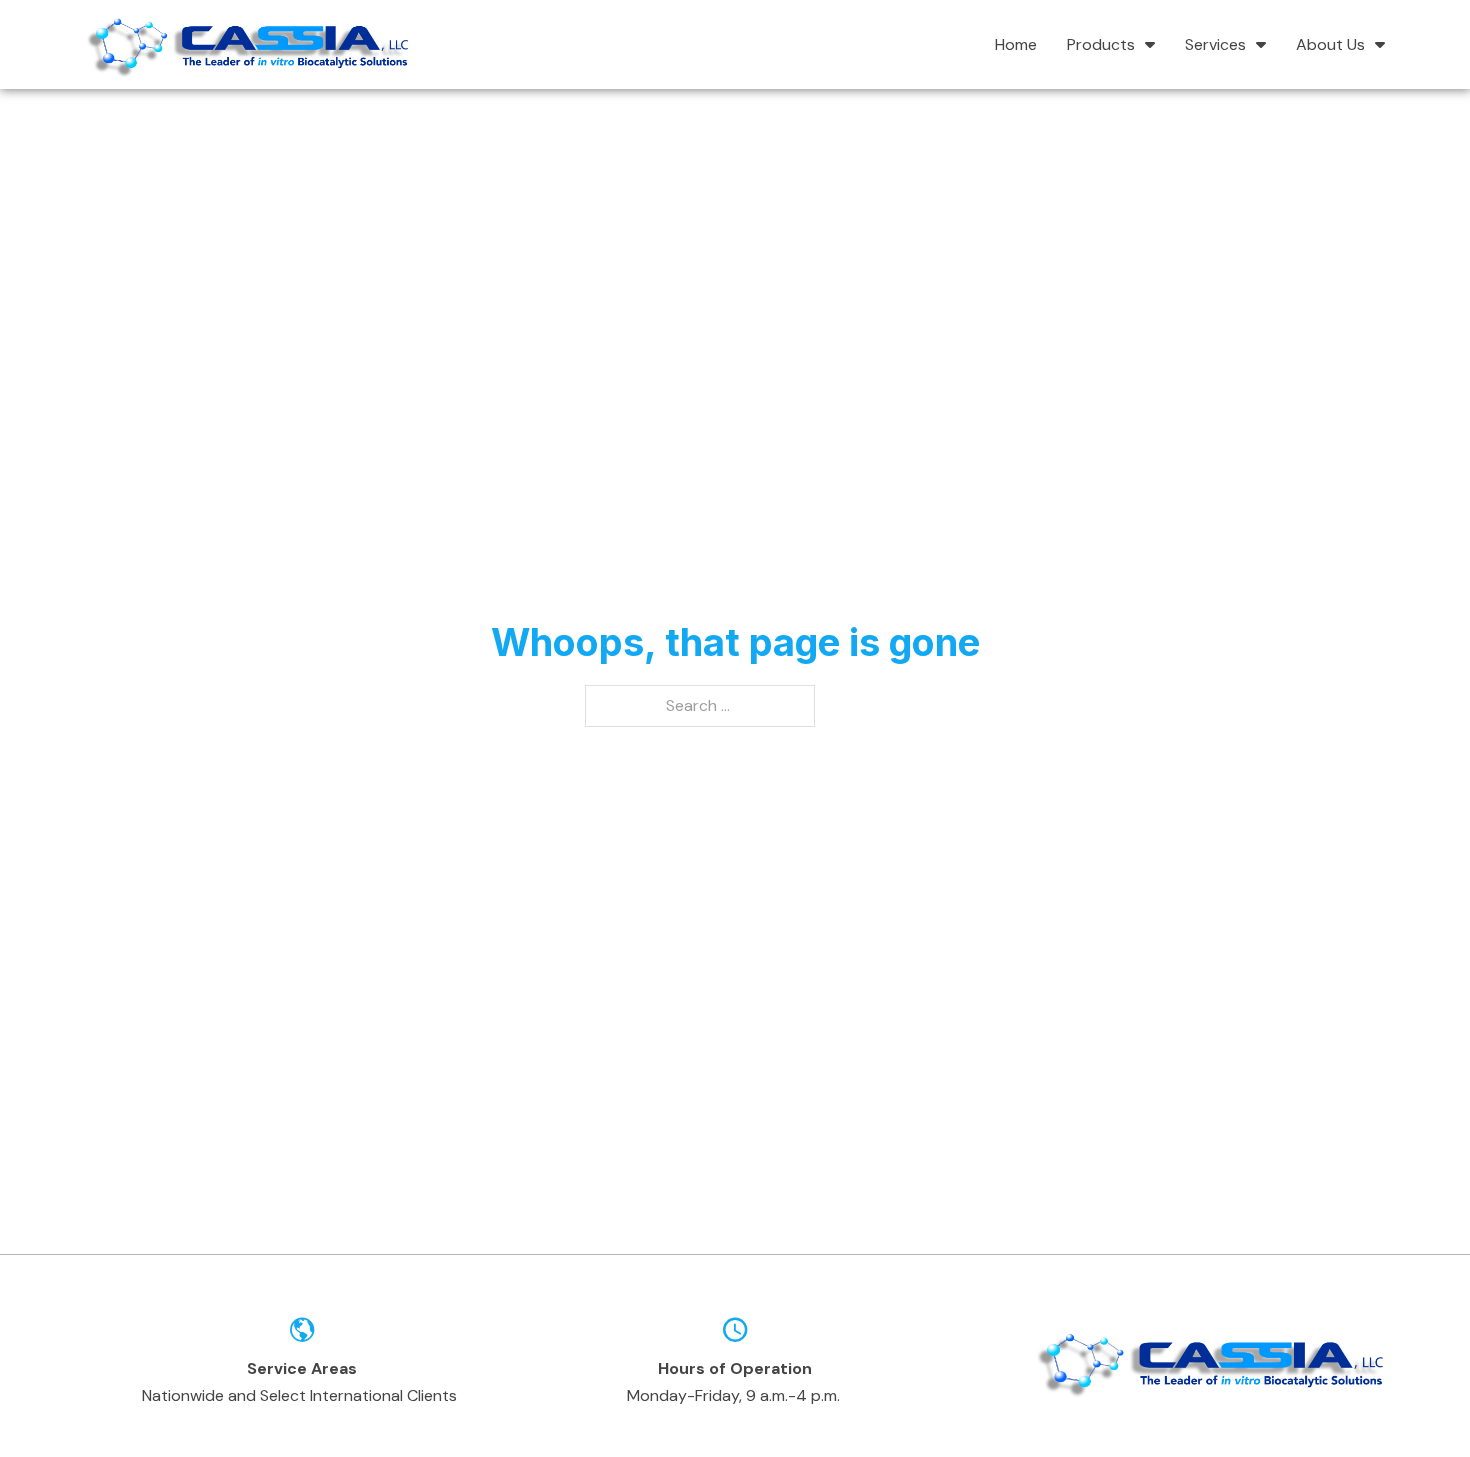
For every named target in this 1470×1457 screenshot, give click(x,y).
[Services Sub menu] (1261, 44)
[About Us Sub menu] (1380, 44)
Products (1101, 44)
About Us (1330, 44)
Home (1016, 44)
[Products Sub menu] (1150, 44)
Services (1215, 44)
